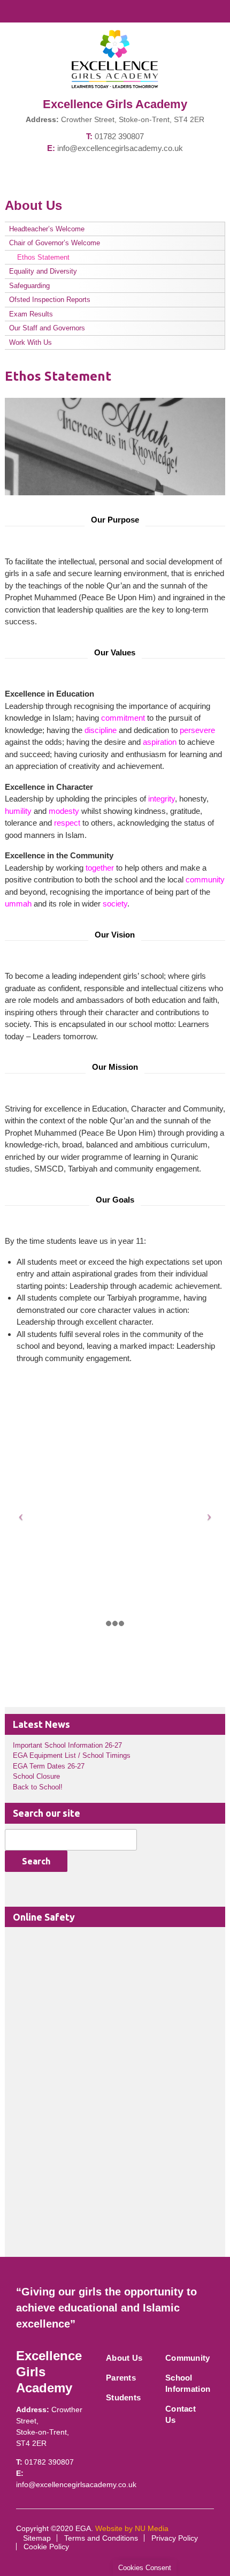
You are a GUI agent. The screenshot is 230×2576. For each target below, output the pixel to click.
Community (188, 2358)
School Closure (36, 1776)
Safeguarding (29, 286)
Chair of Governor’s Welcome (55, 243)
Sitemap (37, 2538)
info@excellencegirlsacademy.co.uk (120, 148)
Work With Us (30, 342)
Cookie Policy (46, 2547)
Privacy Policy (175, 2538)
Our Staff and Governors (47, 328)
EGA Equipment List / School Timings (72, 1755)
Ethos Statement (43, 257)
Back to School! (38, 1787)
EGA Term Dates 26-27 (49, 1766)
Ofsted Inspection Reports (50, 300)
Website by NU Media (132, 2528)
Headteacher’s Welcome (47, 229)
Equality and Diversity (43, 271)
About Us (124, 2358)
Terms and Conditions (101, 2538)
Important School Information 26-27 (67, 1745)
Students (123, 2397)
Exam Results (31, 314)
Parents (121, 2378)
